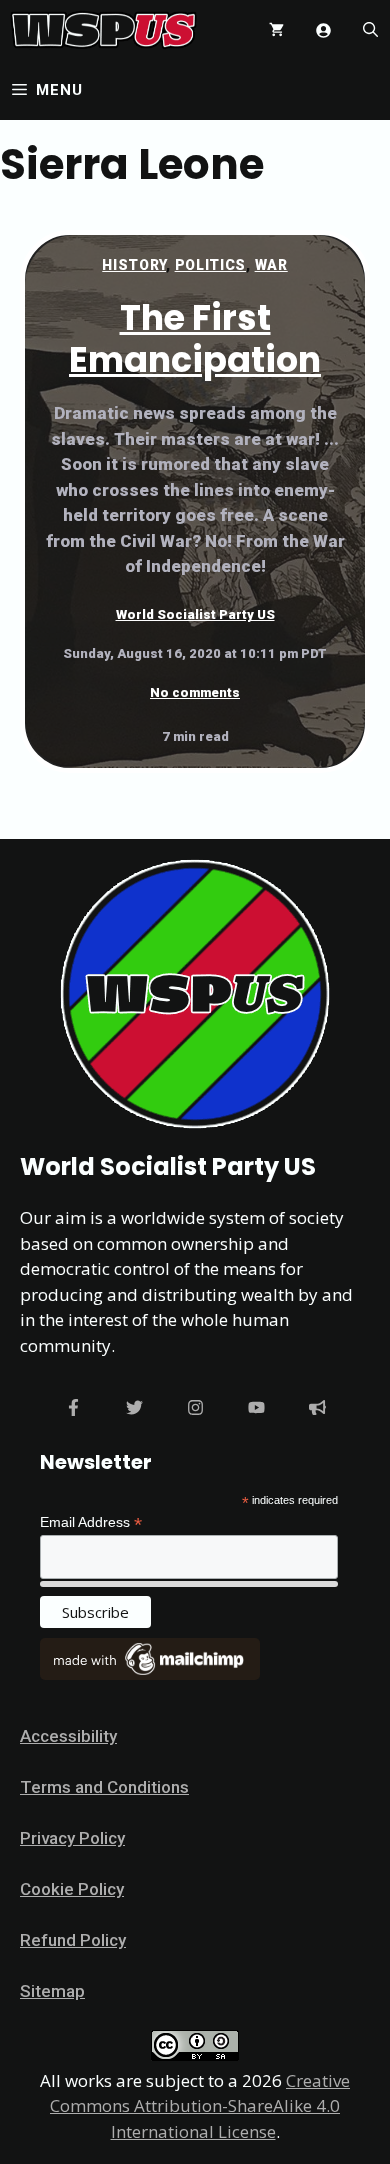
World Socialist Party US (195, 614)
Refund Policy (73, 1940)
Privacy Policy (72, 1838)
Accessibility (68, 1736)
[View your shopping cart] (276, 30)
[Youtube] (256, 1407)
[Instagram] (195, 1407)
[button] (370, 30)
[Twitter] (134, 1407)
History (134, 265)
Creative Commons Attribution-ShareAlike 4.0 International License (200, 2106)
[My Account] (323, 30)
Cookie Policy (72, 1889)
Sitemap (52, 1991)
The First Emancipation (195, 338)
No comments (195, 692)
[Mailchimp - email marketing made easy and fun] (150, 1675)
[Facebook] (73, 1407)
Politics (211, 265)
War (271, 265)
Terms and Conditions (104, 1787)
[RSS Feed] (317, 1407)
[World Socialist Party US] (103, 30)
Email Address (91, 1522)
